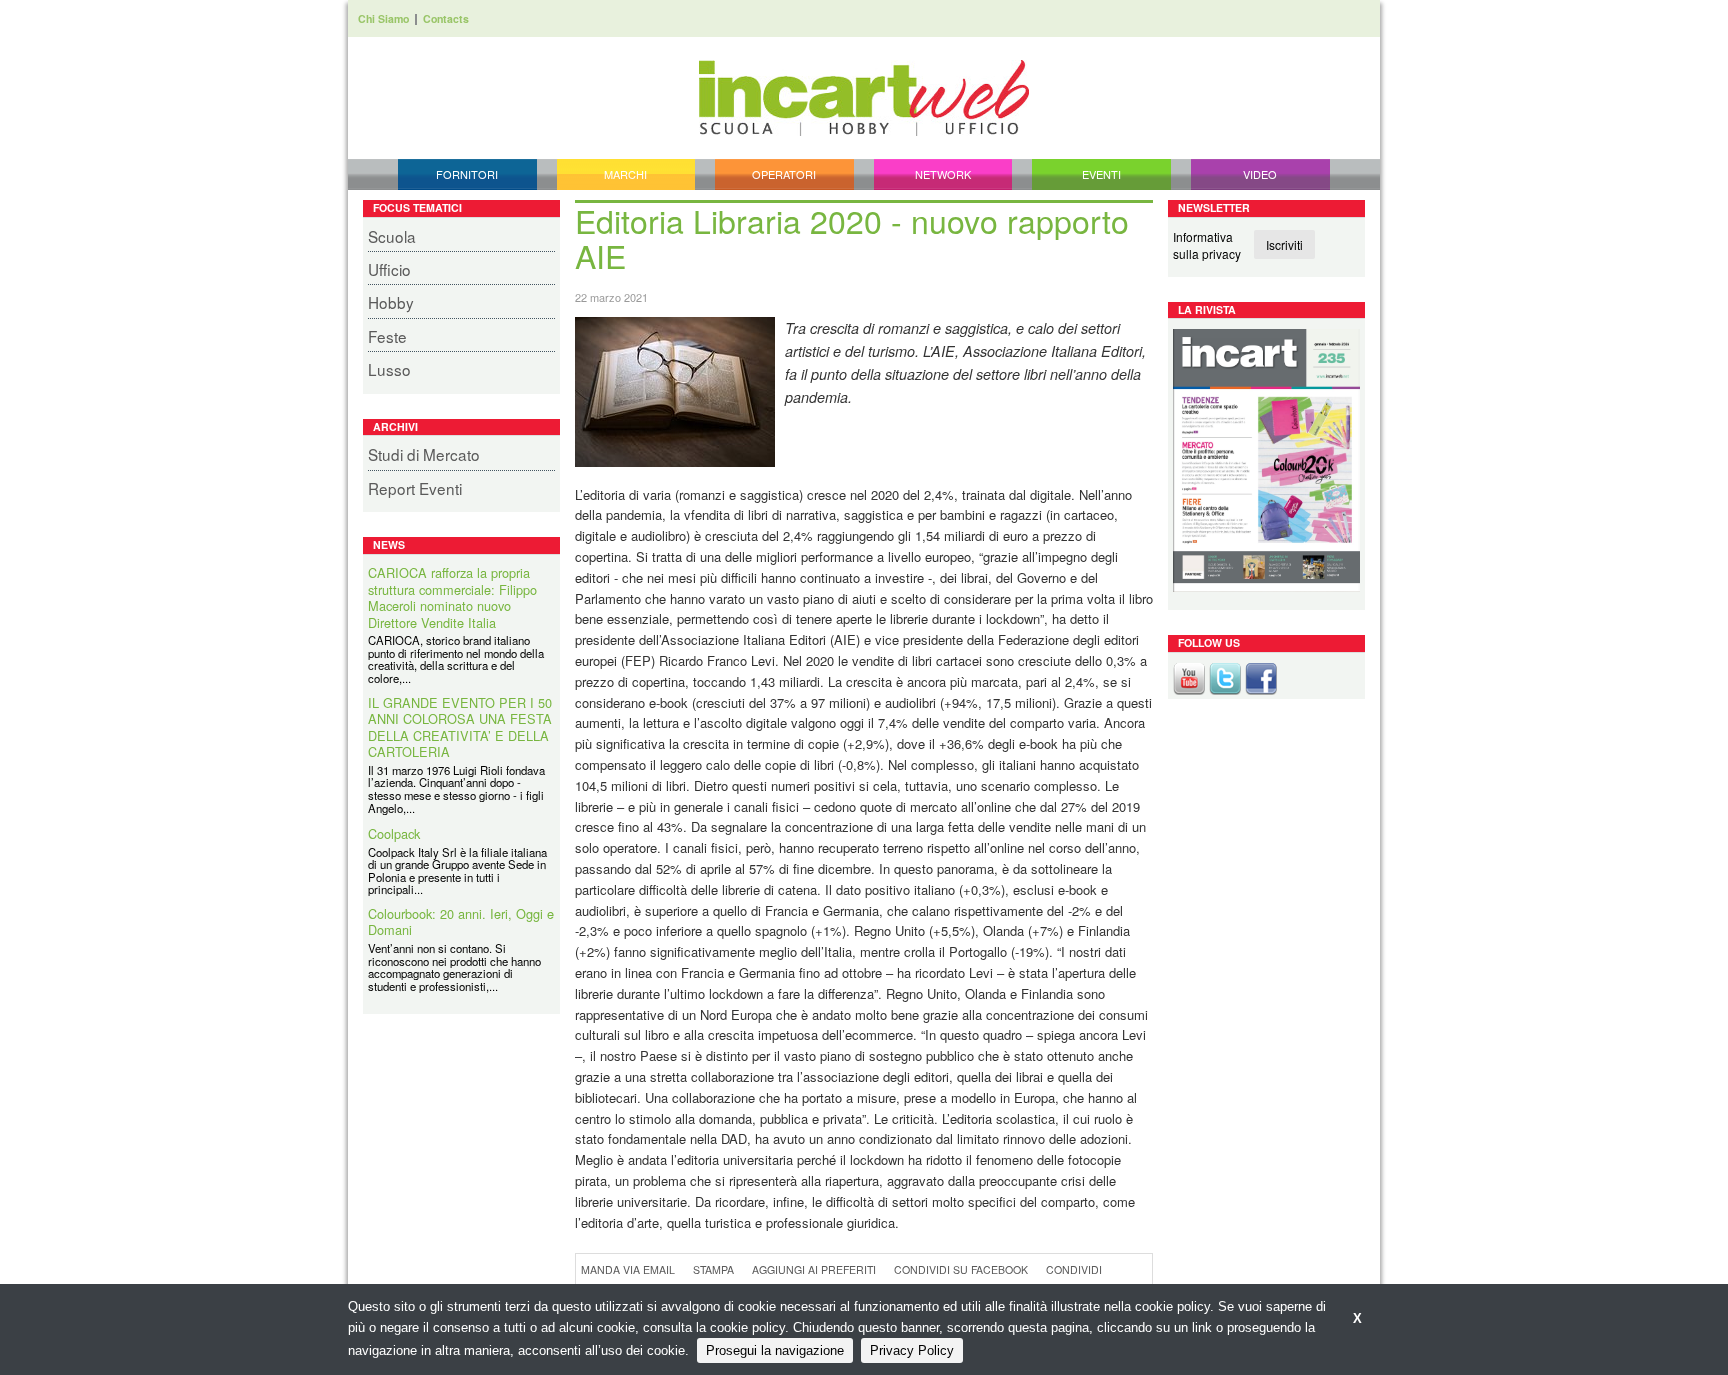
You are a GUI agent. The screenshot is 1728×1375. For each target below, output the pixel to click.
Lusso (389, 369)
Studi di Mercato (424, 454)
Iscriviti (1284, 244)
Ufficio (389, 269)
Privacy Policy (912, 1350)
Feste (387, 336)
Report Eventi (415, 488)
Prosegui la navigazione (775, 1350)
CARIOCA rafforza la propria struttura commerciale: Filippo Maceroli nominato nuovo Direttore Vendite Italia (452, 598)
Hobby (391, 302)
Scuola (392, 236)
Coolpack (394, 834)
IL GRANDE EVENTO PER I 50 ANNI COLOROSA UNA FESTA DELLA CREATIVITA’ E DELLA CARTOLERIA (460, 728)
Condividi (1074, 1269)
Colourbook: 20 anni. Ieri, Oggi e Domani (461, 922)
